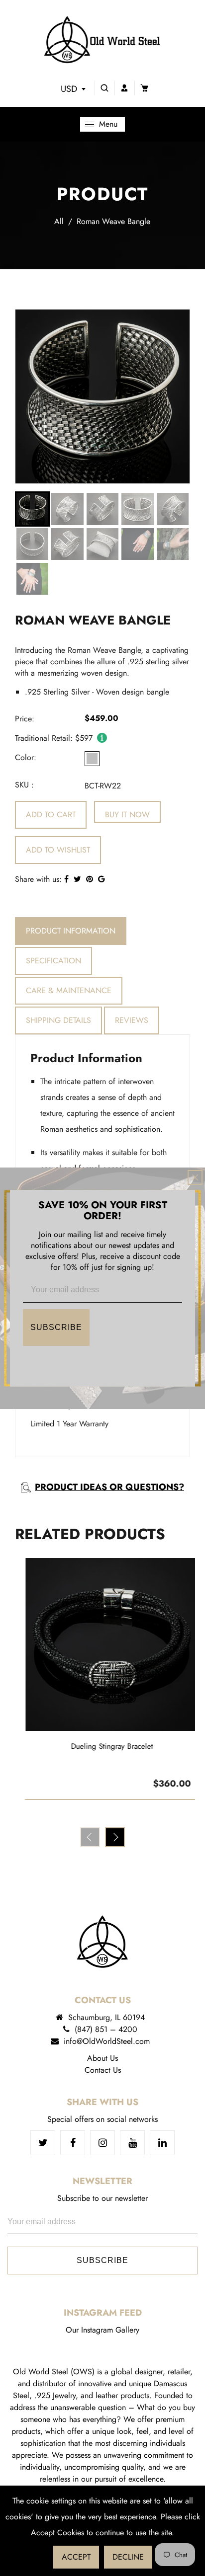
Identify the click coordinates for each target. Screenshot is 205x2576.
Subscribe (56, 1327)
